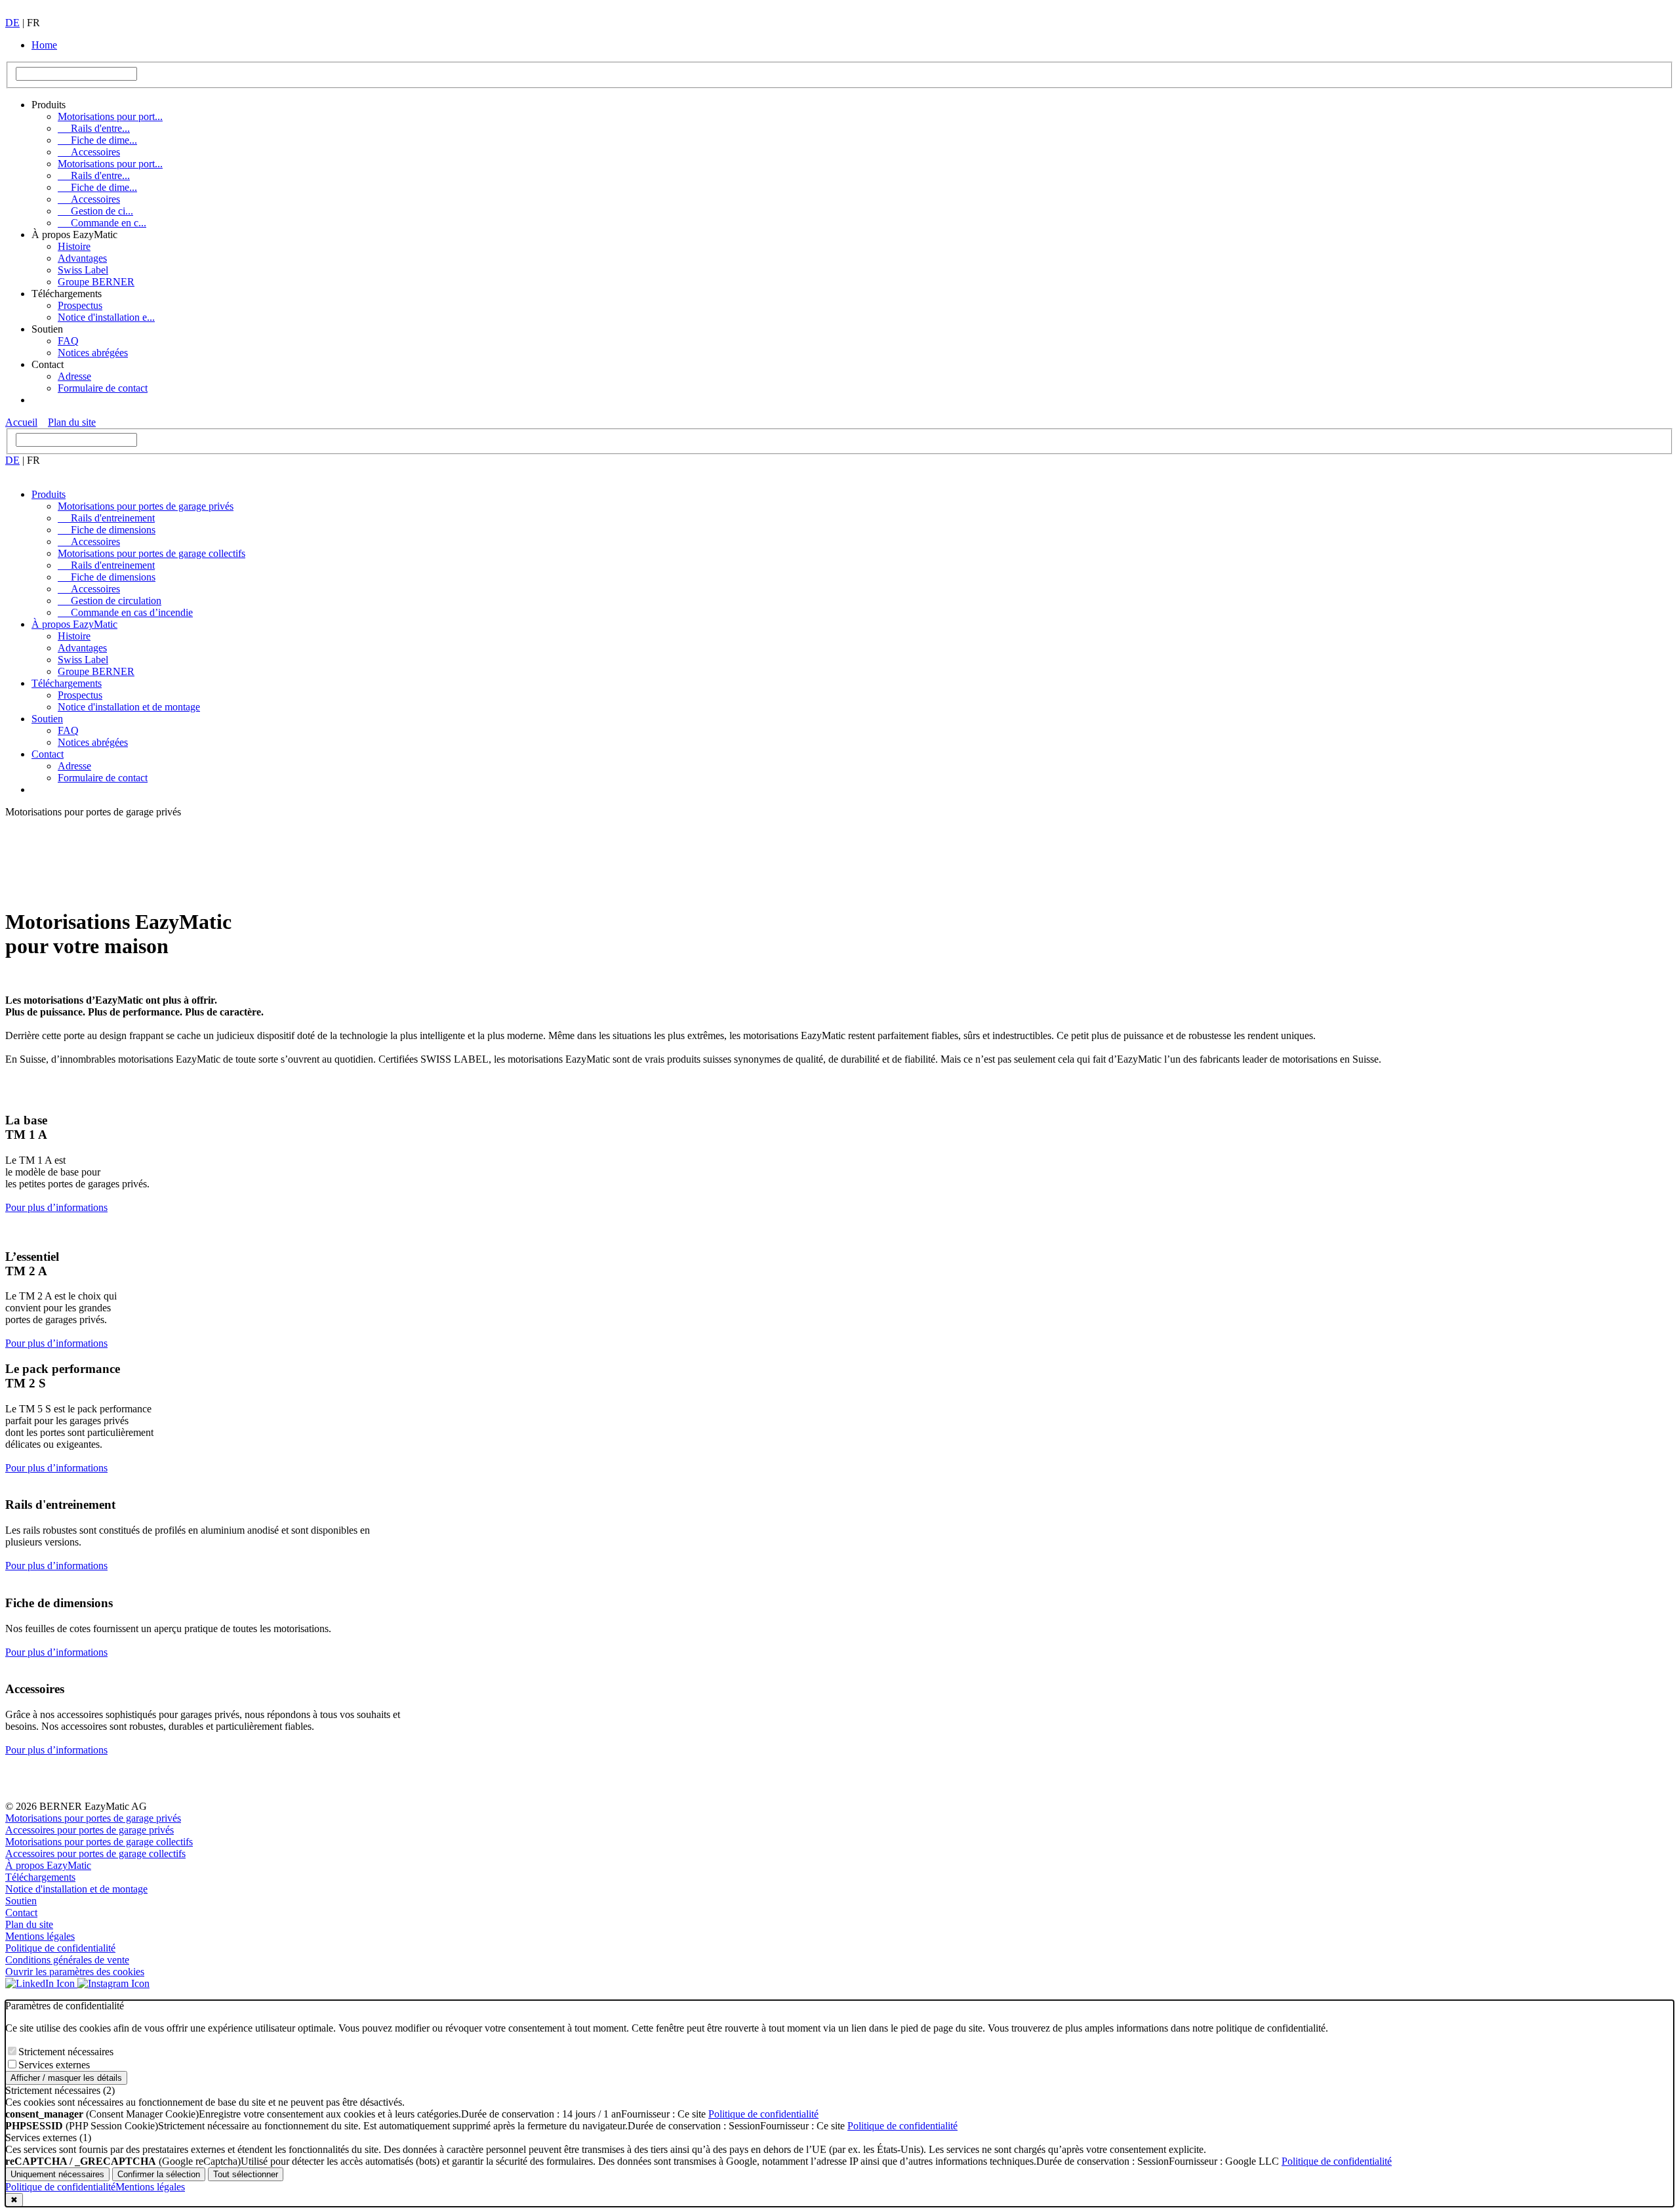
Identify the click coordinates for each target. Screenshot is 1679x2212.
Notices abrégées (93, 353)
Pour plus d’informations (56, 1207)
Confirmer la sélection (159, 2174)
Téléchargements (67, 683)
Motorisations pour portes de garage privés (146, 506)
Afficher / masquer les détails (66, 2078)
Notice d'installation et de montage (129, 707)
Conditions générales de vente (67, 1960)
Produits (49, 494)
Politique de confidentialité (60, 1948)
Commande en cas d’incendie (125, 612)
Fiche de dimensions (107, 530)
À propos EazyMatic (74, 624)
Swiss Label (83, 270)
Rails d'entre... (94, 128)
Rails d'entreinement (106, 518)
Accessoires (89, 152)
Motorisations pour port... (110, 116)
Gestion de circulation (110, 601)
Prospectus (80, 305)
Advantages (82, 258)
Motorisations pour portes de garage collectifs (152, 553)
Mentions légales (40, 1936)
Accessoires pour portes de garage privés (90, 1830)
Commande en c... (102, 223)
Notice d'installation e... (106, 317)
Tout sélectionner (246, 2174)
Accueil (21, 422)
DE (12, 23)
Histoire (74, 246)
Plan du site (72, 422)
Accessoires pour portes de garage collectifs (95, 1854)
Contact (48, 754)
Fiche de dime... (97, 140)
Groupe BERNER (96, 282)
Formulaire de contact (103, 388)
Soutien (47, 719)
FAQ (68, 341)
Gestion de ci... (95, 211)
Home (44, 45)
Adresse (74, 376)
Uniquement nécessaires (57, 2174)
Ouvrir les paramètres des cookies (75, 1972)
